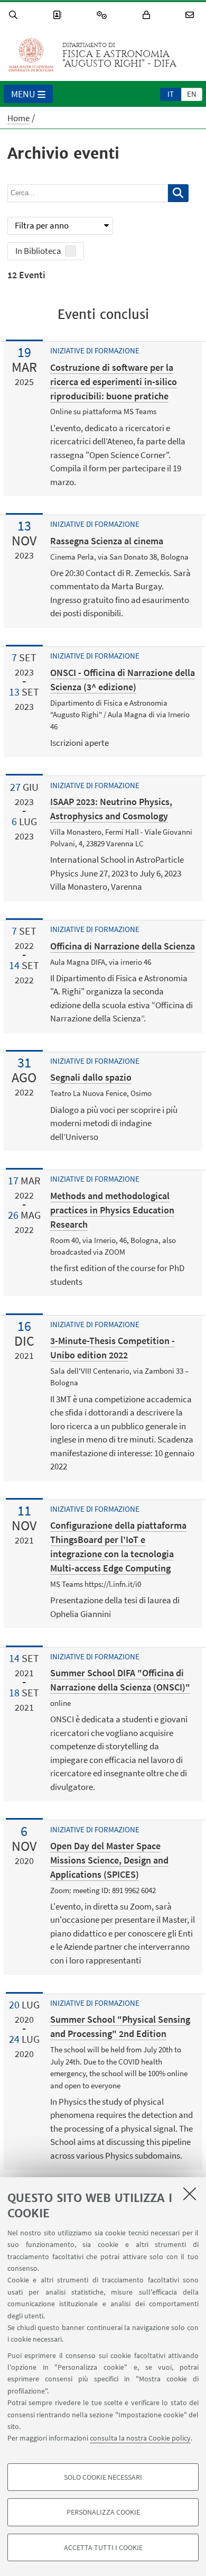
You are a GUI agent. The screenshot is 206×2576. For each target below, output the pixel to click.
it (171, 94)
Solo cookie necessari (103, 2477)
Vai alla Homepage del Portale (31, 55)
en (192, 94)
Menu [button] (23, 94)
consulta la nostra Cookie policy (140, 2438)
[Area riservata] (148, 15)
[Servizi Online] (104, 15)
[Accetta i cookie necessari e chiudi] (190, 2194)
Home (18, 118)
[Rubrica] (59, 15)
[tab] (171, 94)
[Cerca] (15, 15)
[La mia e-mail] (191, 15)
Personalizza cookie (103, 2512)
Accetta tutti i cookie (103, 2547)
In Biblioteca (38, 251)
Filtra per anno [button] (42, 225)
